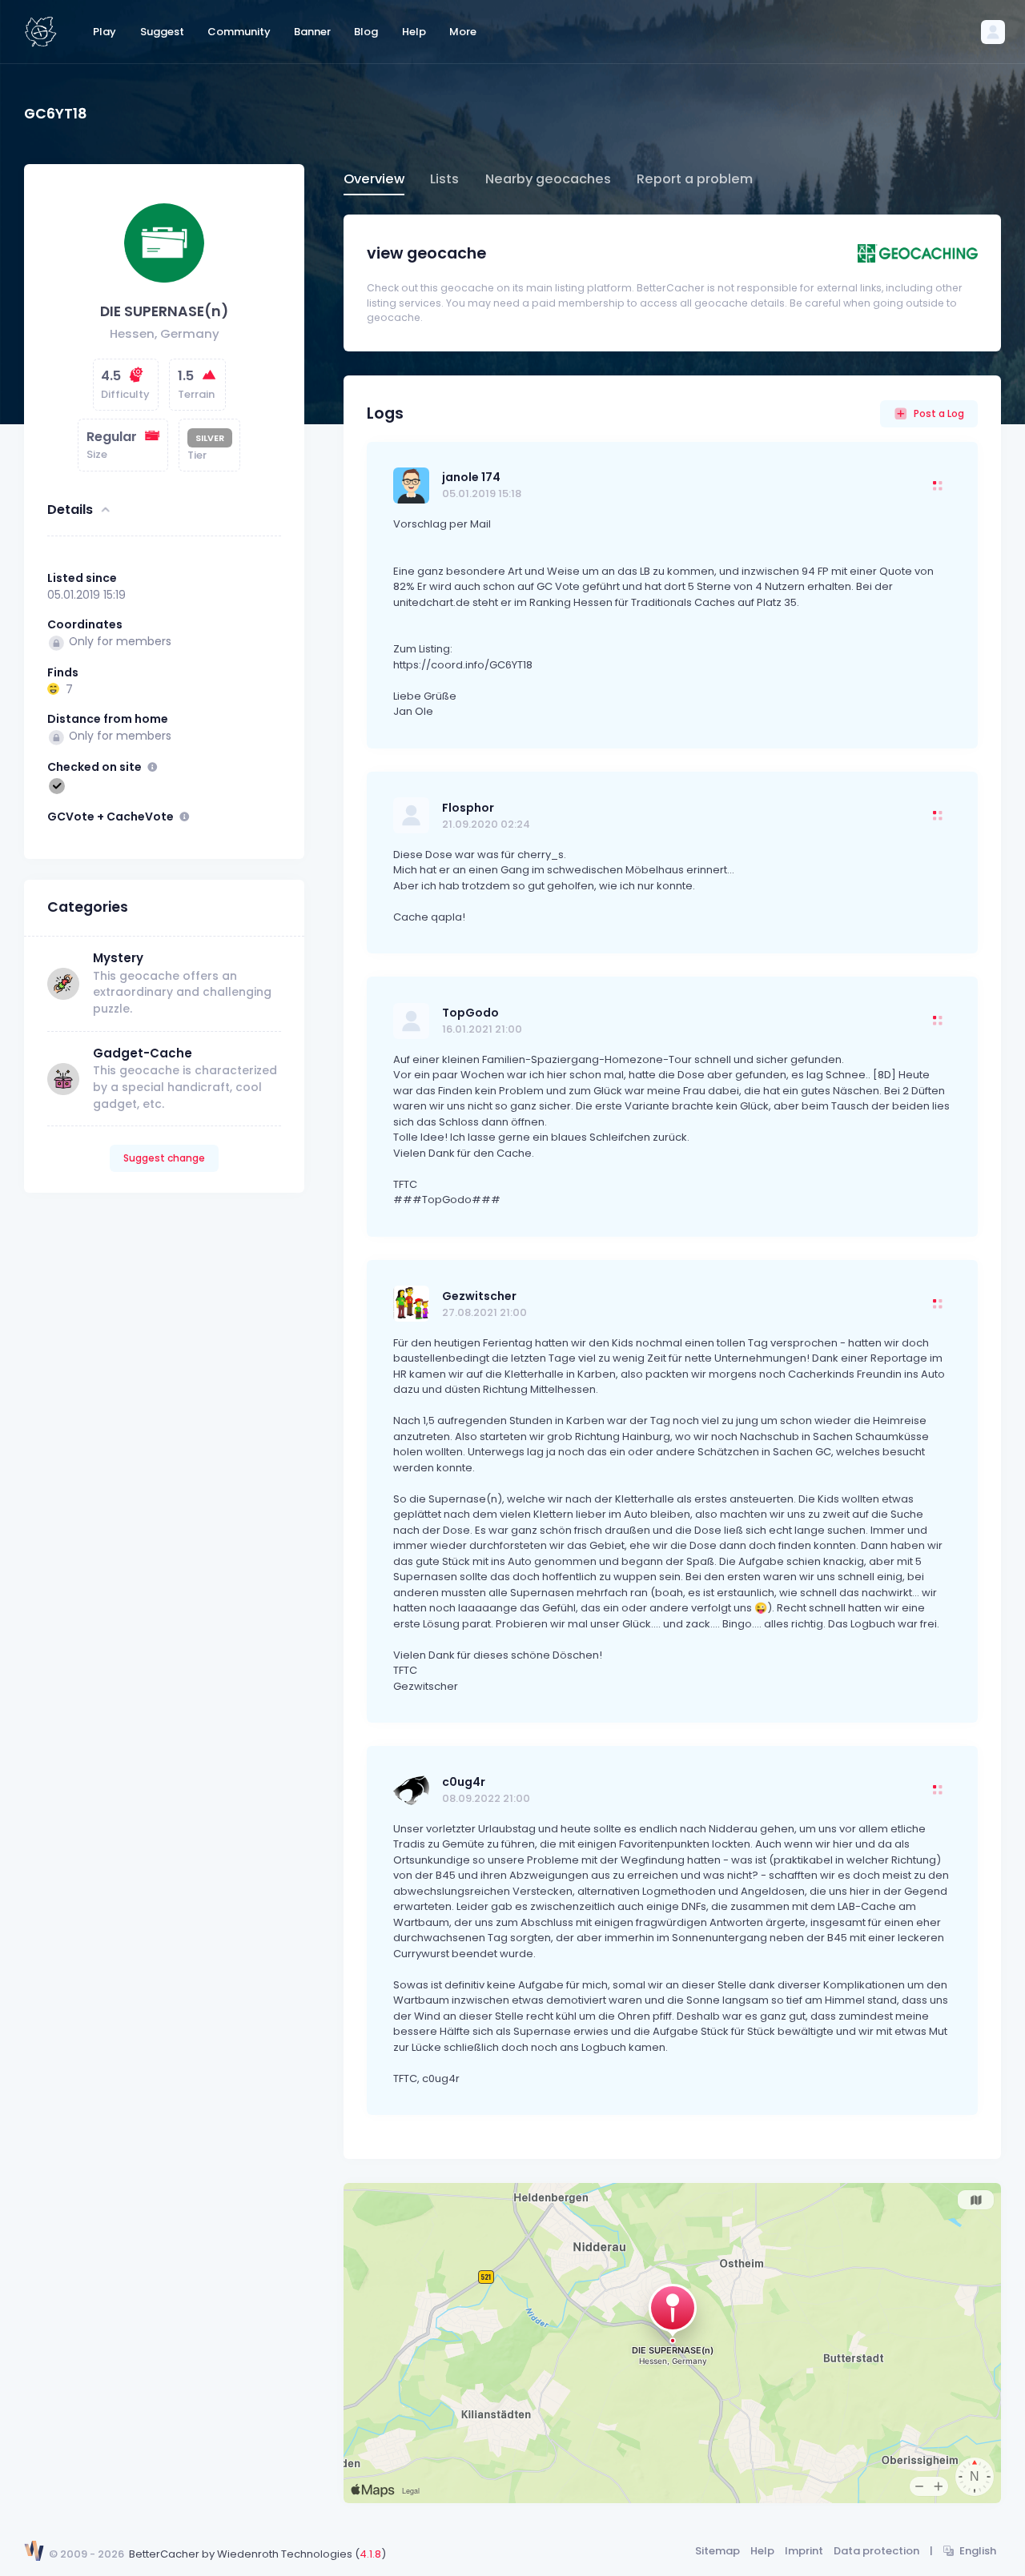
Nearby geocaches (548, 179)
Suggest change (164, 1159)
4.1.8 (370, 2554)
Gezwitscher (479, 1296)
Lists (444, 179)
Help (762, 2551)
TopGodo (470, 1013)
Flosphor (468, 808)
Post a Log (939, 413)
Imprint (804, 2551)
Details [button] (70, 510)
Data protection (876, 2551)
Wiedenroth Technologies (285, 2554)
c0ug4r (464, 1782)
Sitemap (717, 2551)
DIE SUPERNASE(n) (164, 312)
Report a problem (695, 179)
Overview (374, 179)
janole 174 (471, 477)
